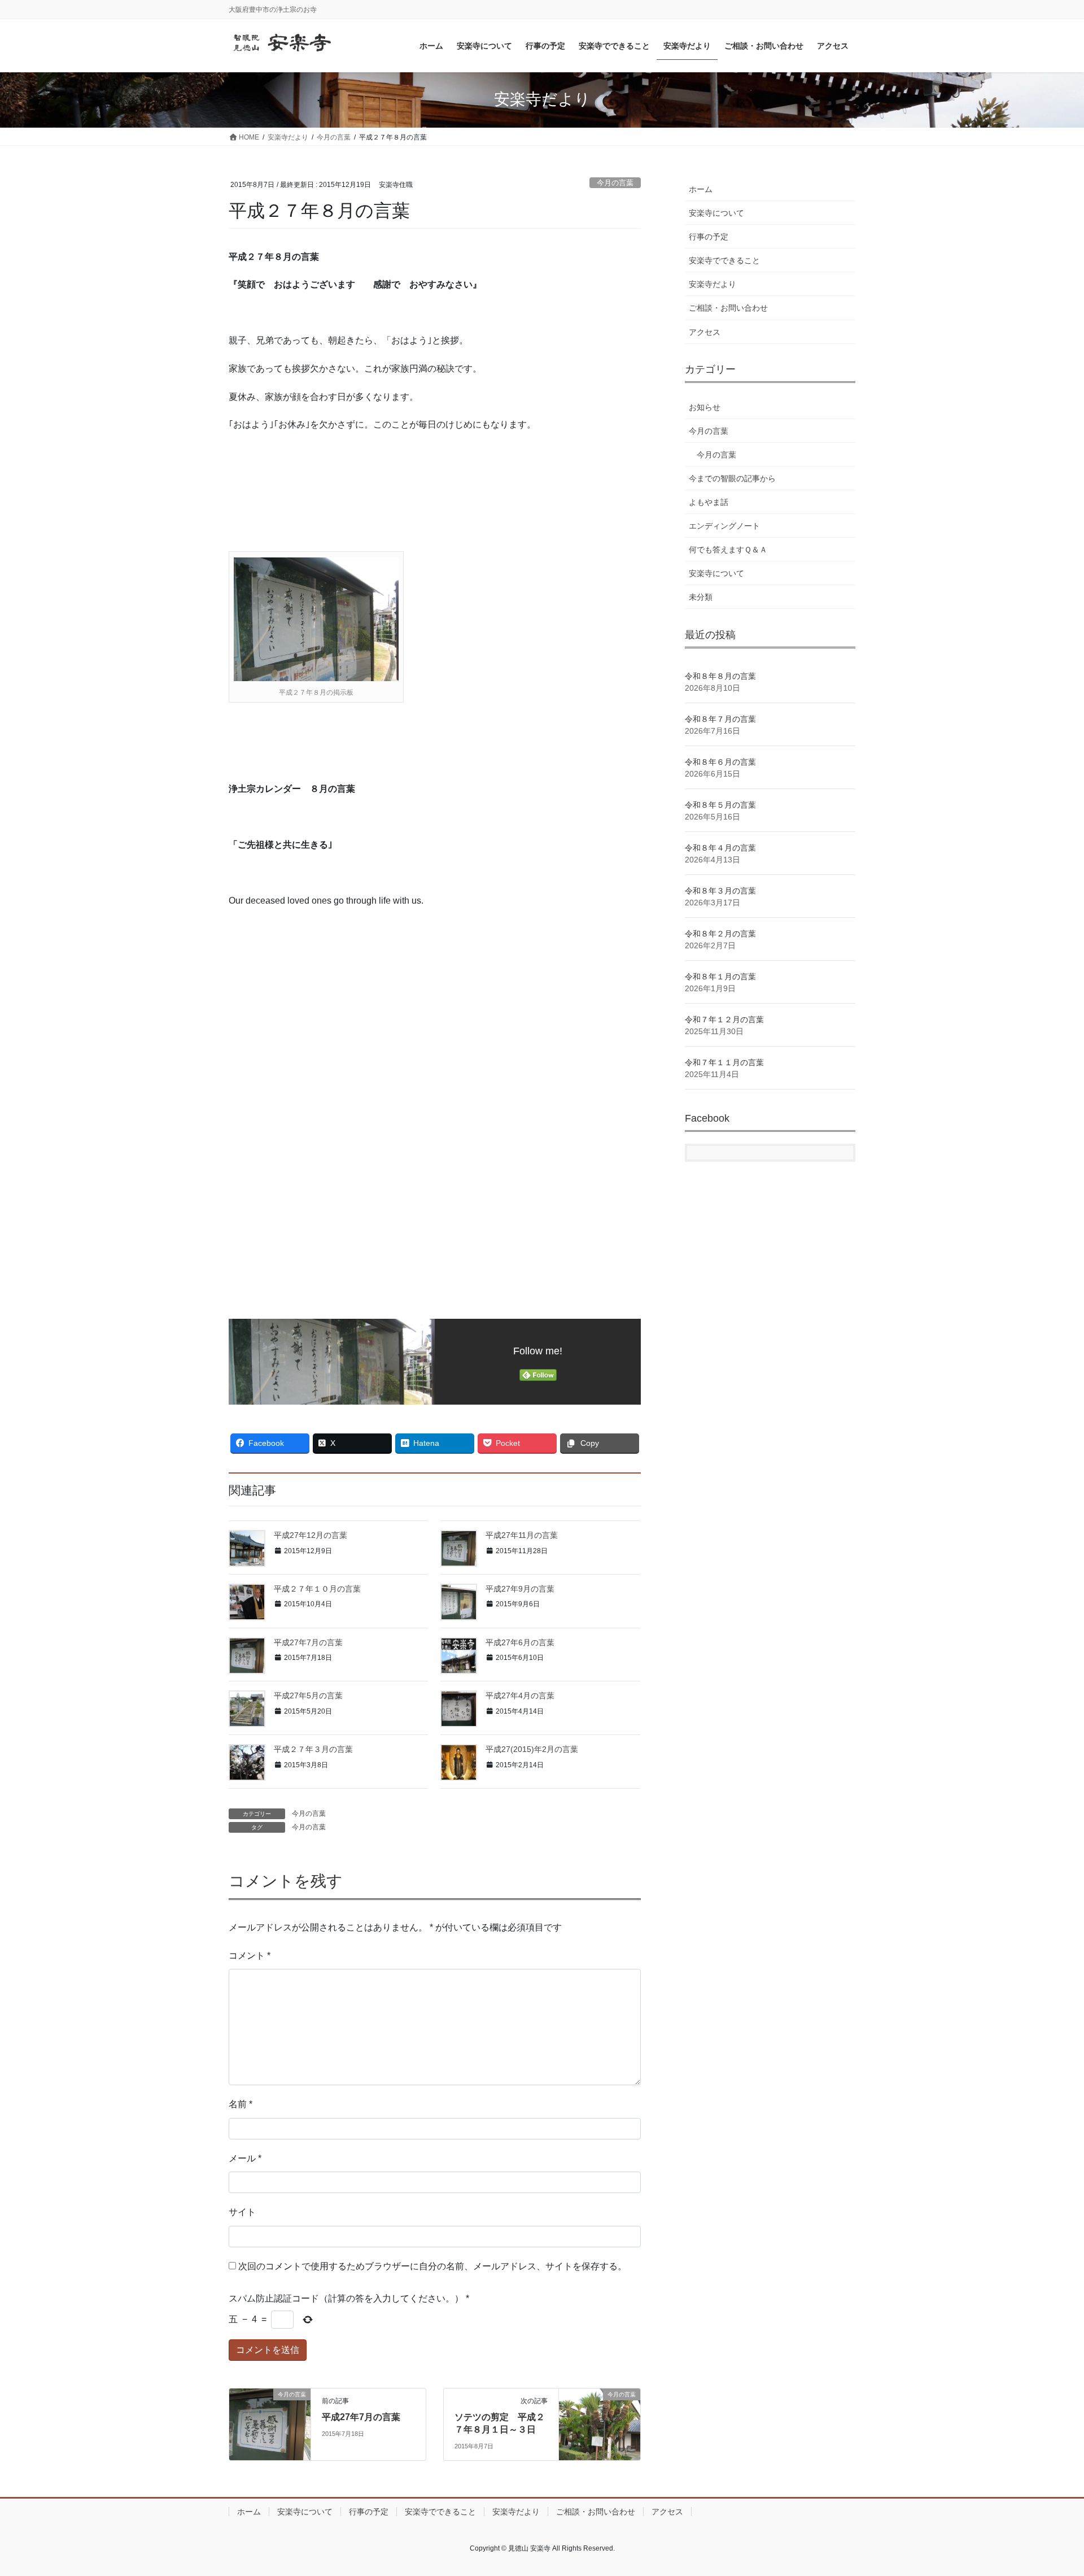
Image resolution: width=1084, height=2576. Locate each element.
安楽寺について (716, 213)
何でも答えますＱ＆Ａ (728, 550)
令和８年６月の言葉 (720, 762)
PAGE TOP (1049, 2489)
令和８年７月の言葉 (720, 719)
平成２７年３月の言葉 (313, 1749)
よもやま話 (709, 502)
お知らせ (705, 407)
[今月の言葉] (270, 2418)
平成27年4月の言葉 (520, 1695)
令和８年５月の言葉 (720, 805)
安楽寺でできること (724, 260)
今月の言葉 (615, 183)
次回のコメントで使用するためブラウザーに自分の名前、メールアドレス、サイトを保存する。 (432, 2266)
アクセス (705, 332)
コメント (250, 1956)
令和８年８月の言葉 (720, 676)
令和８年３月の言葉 (720, 891)
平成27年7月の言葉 (308, 1642)
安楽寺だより (713, 284)
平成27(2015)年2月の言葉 (532, 1749)
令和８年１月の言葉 (720, 977)
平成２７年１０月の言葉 (317, 1589)
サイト (242, 2212)
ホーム (701, 189)
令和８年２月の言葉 (720, 934)
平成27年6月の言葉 (520, 1642)
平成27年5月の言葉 (308, 1695)
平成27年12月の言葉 (311, 1535)
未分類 (701, 597)
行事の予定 (709, 237)
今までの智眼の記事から (732, 478)
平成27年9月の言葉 (520, 1589)
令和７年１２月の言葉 (724, 1019)
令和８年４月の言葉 (720, 848)
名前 (241, 2104)
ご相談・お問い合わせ (728, 308)
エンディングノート (724, 526)
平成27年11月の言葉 (522, 1535)
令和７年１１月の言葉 (724, 1062)
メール (245, 2158)
